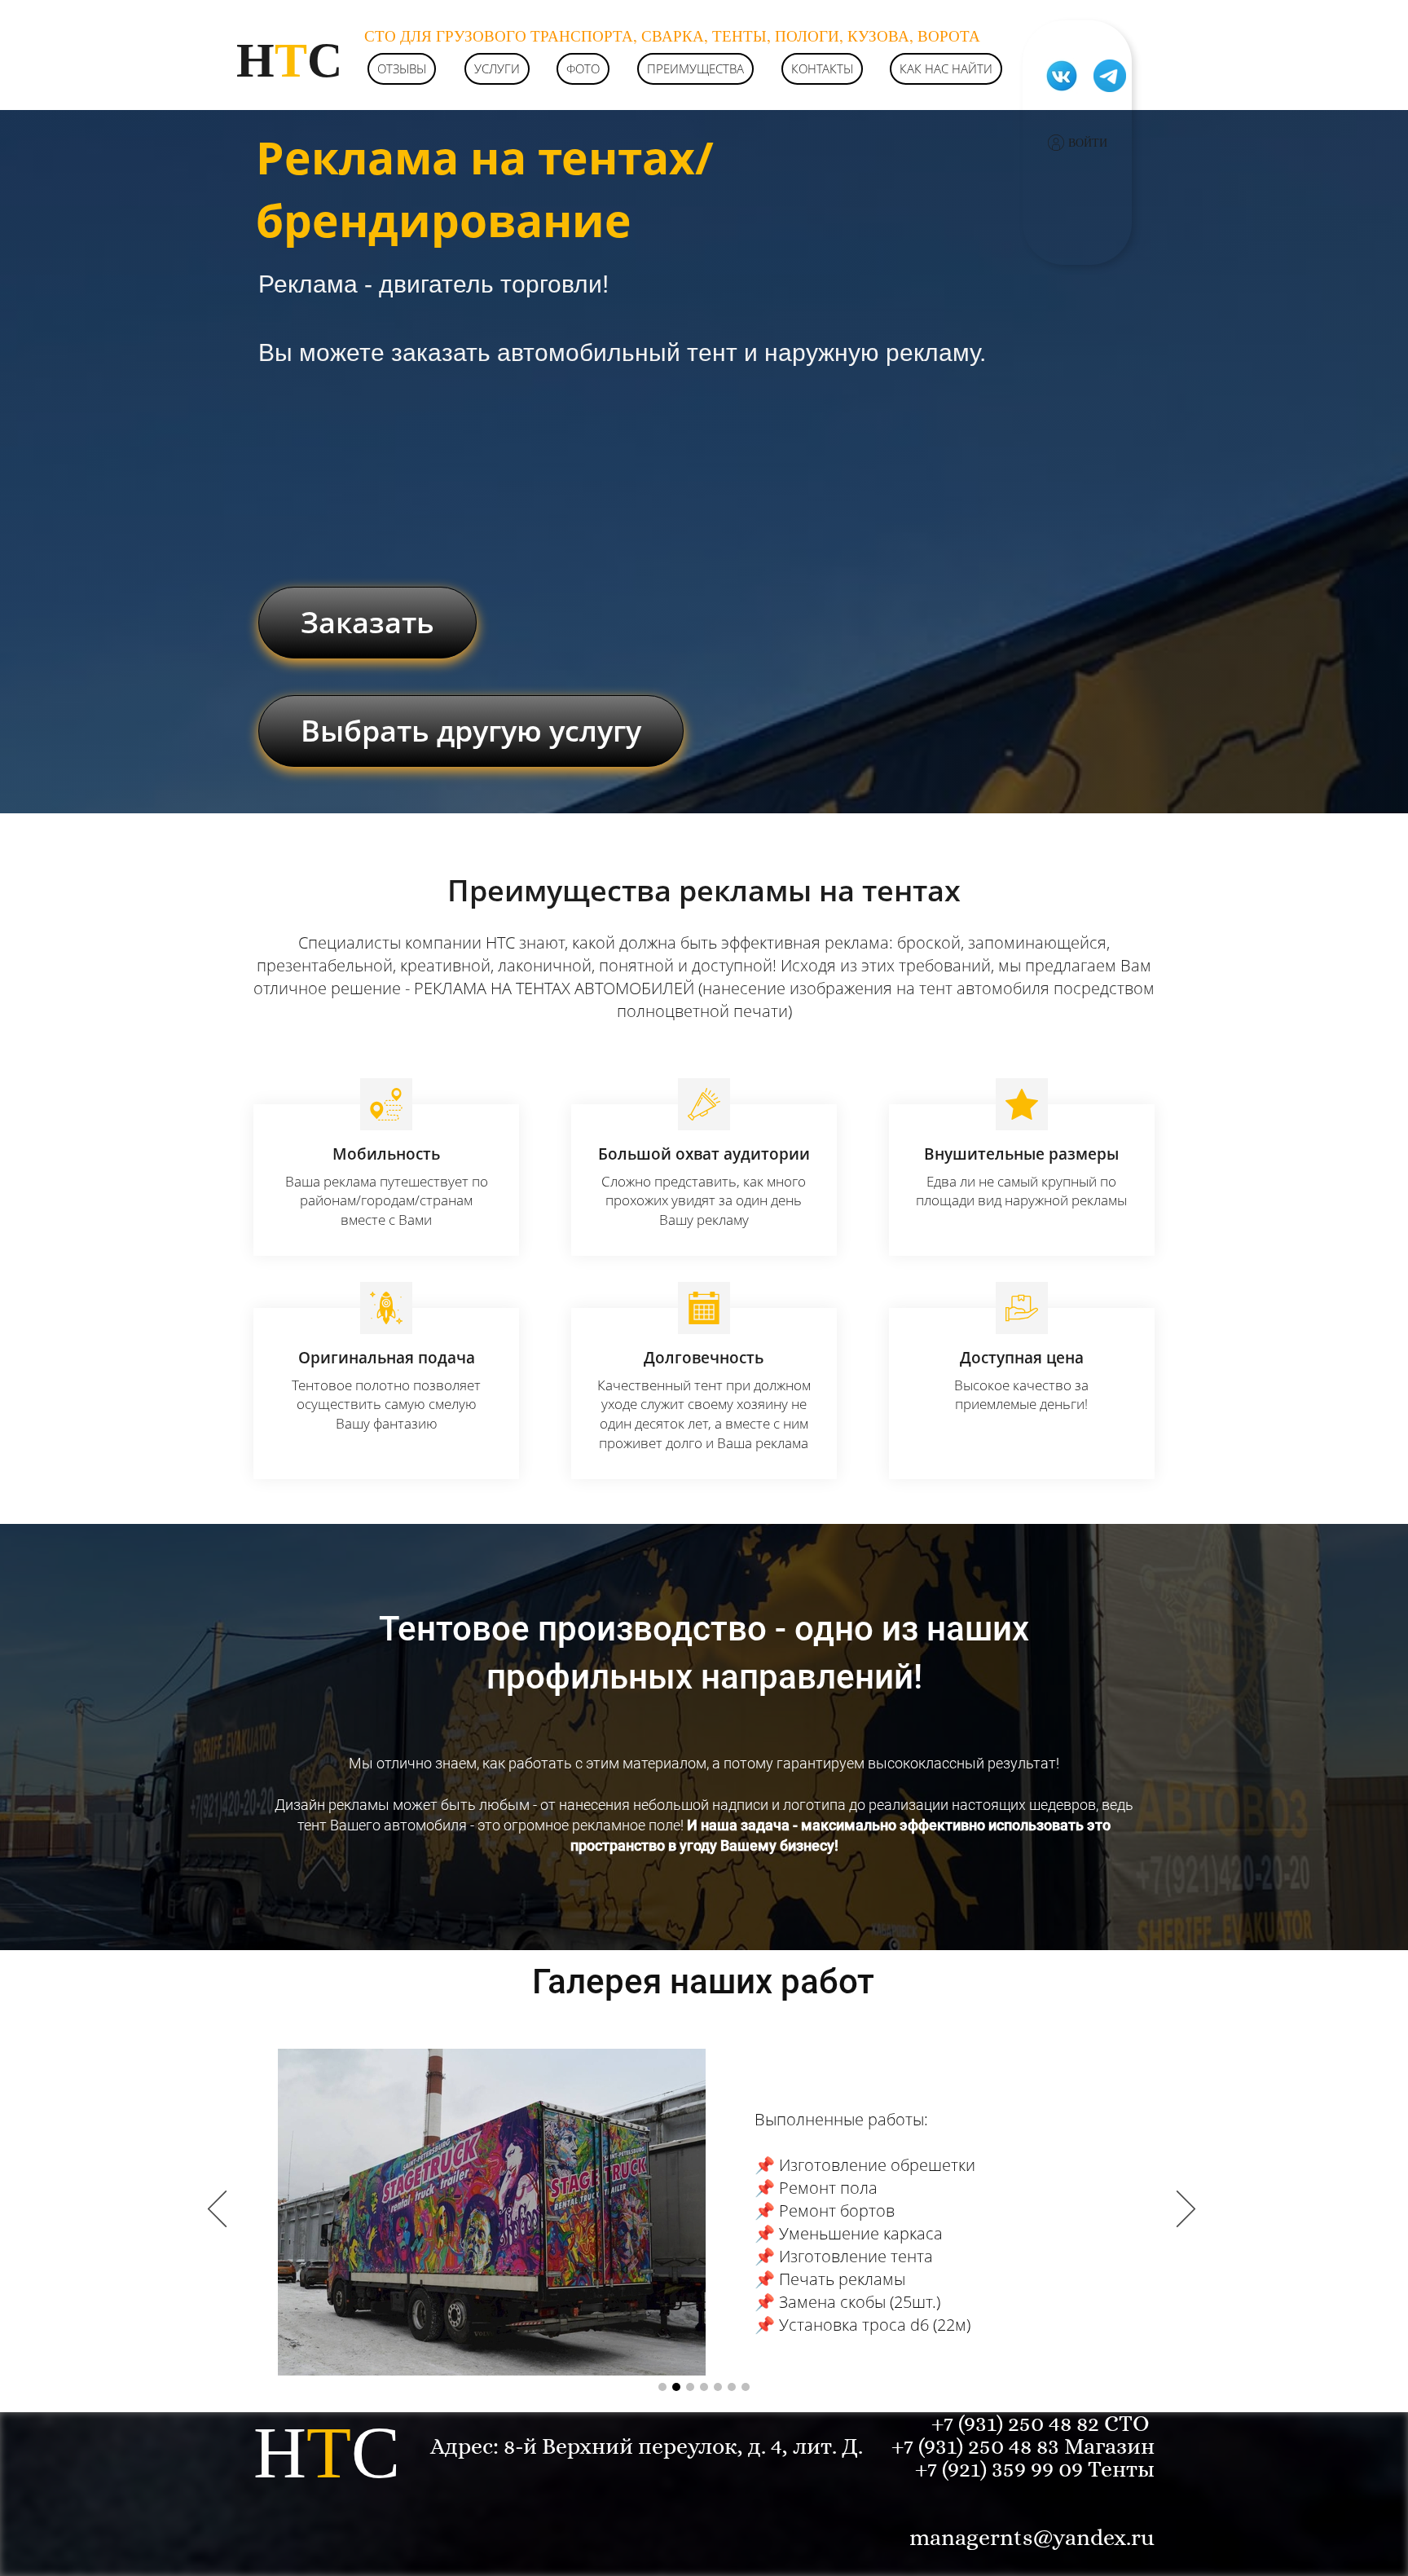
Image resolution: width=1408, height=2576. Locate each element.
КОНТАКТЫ (822, 68)
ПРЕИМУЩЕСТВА (695, 68)
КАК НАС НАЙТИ (946, 68)
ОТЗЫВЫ (402, 68)
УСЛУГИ (497, 68)
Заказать (367, 622)
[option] (704, 2211)
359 (1011, 2469)
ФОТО (583, 68)
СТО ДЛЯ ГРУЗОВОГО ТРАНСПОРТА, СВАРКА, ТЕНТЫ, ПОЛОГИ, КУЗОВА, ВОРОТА (672, 35)
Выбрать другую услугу (471, 731)
